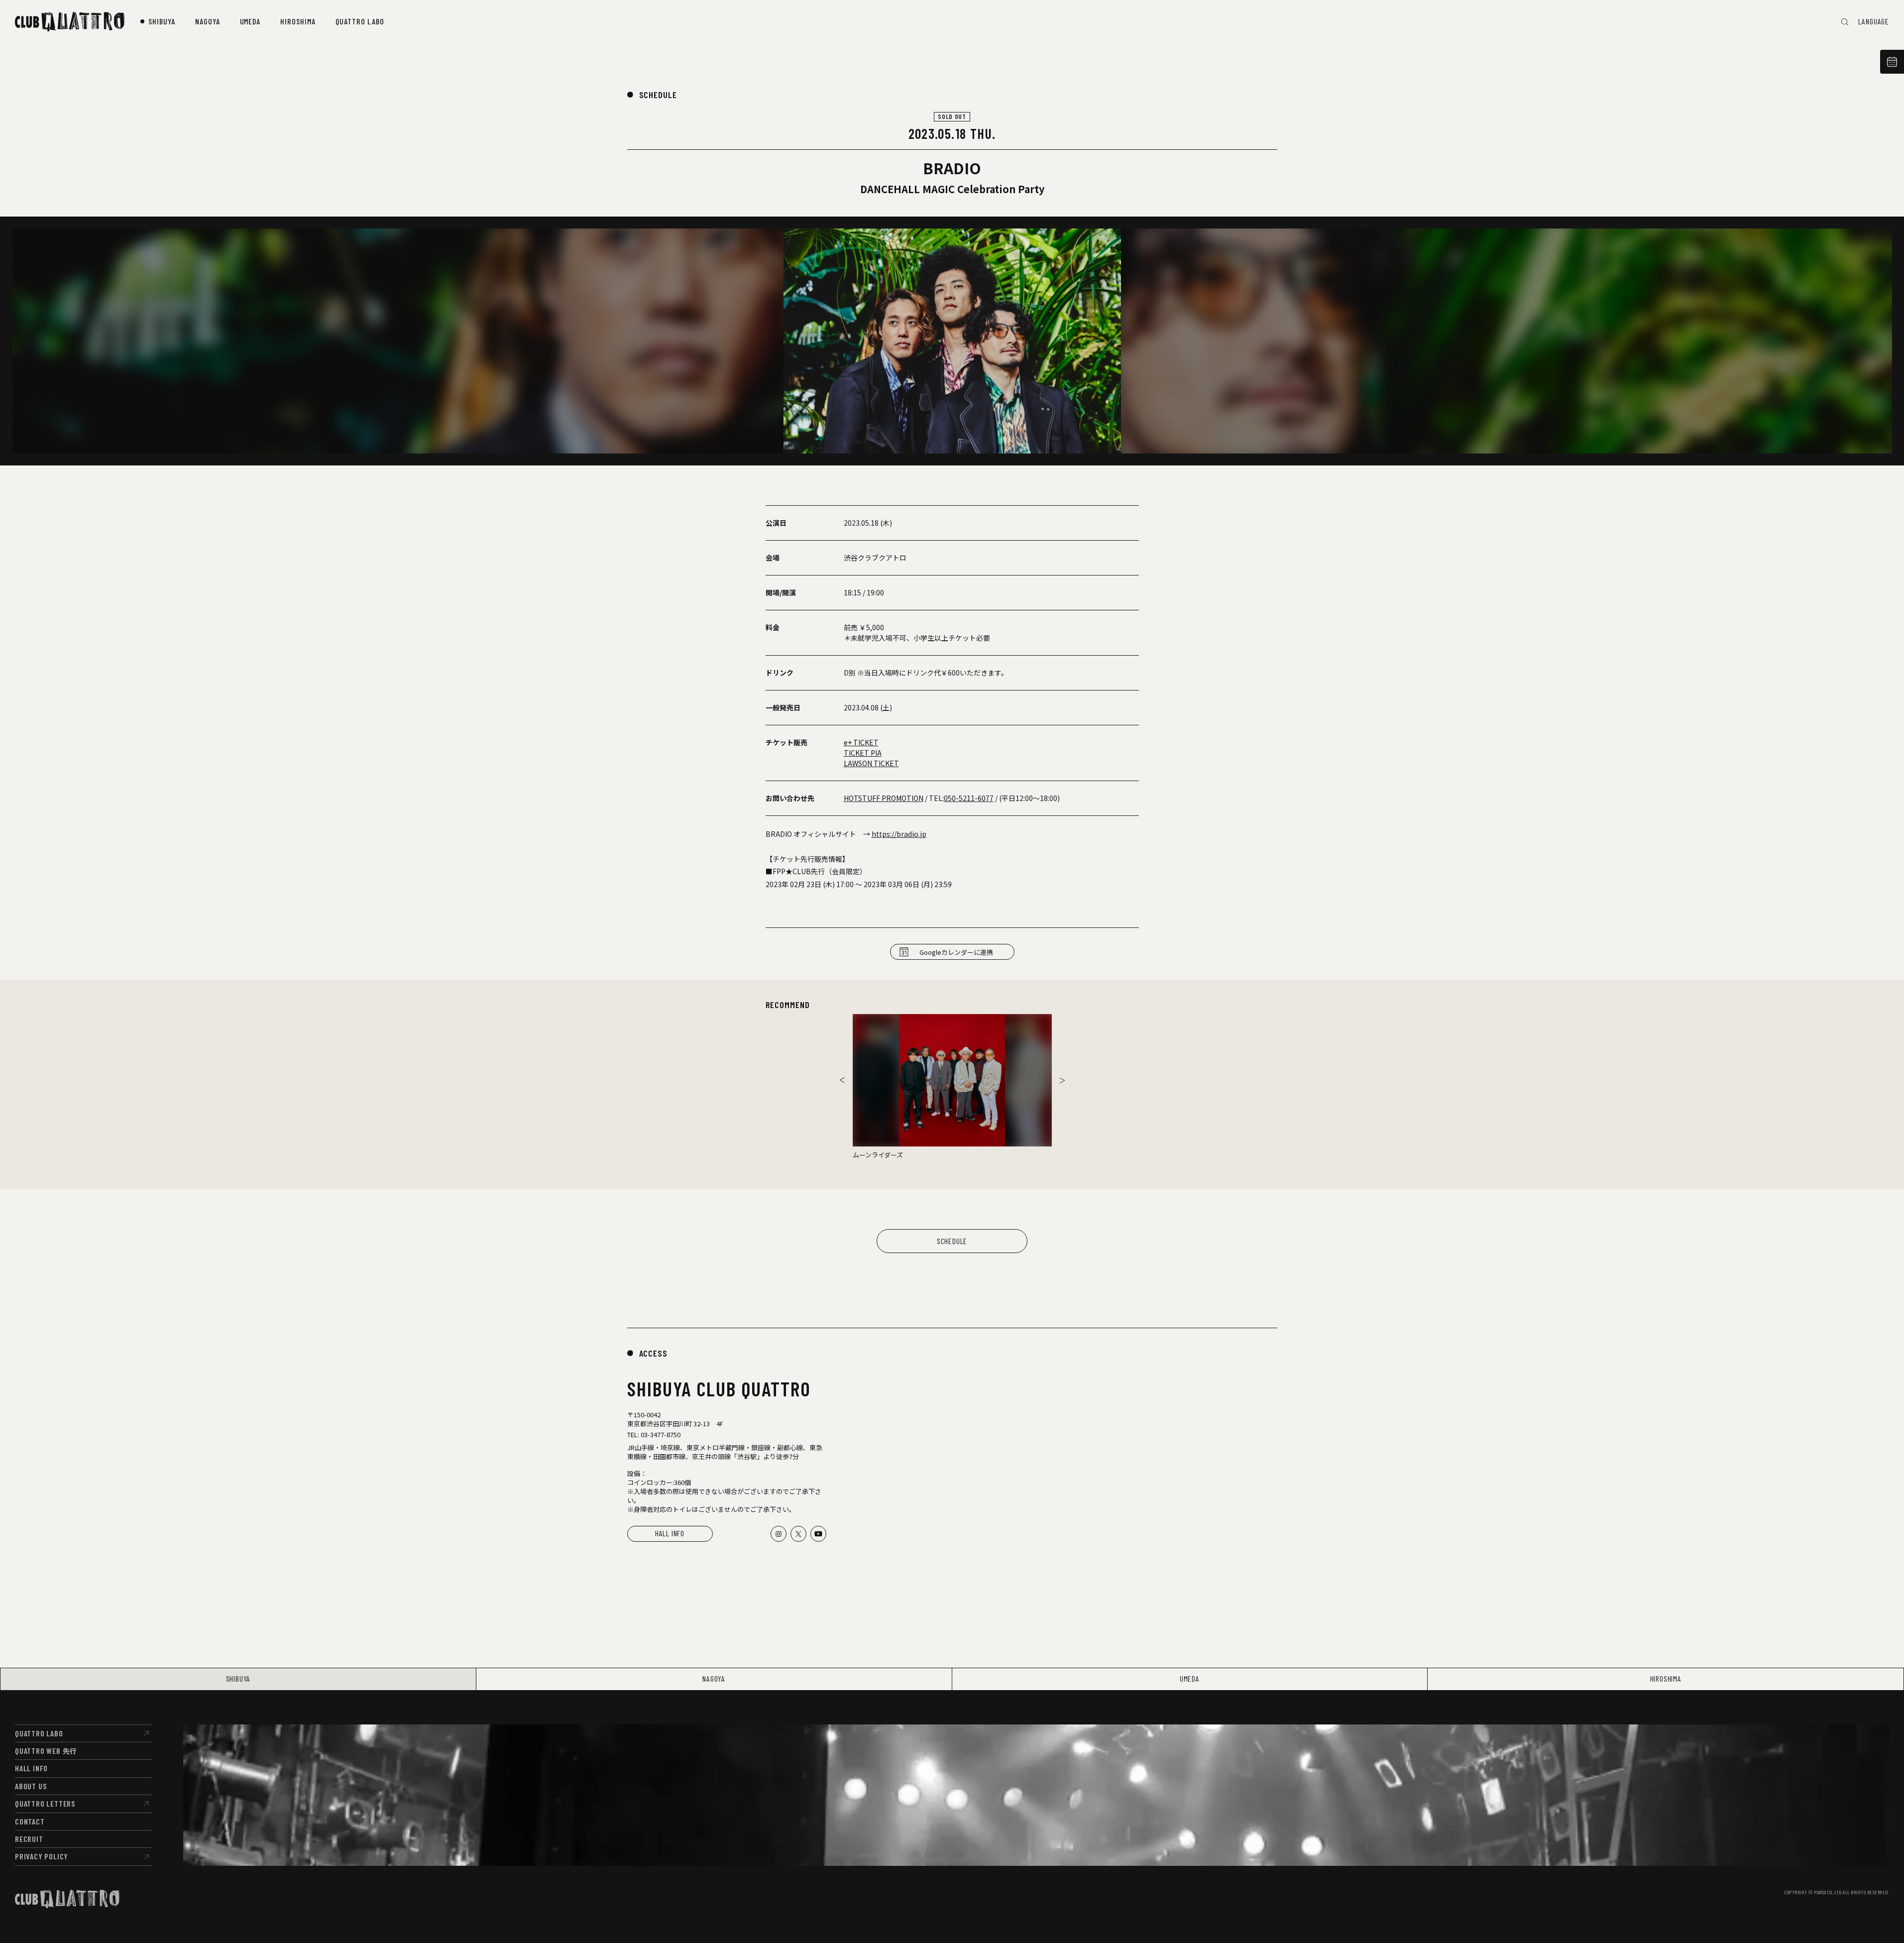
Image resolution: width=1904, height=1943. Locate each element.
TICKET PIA (863, 753)
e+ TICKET (861, 742)
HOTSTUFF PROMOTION (884, 798)
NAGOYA (714, 1678)
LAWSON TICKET (871, 763)
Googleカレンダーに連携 (956, 952)
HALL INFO (670, 1533)
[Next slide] (1062, 1080)
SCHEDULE (658, 95)
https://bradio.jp (899, 834)
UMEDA (1190, 1678)
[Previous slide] (842, 1080)
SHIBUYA (238, 1678)
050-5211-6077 (969, 798)
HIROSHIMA (1666, 1678)
